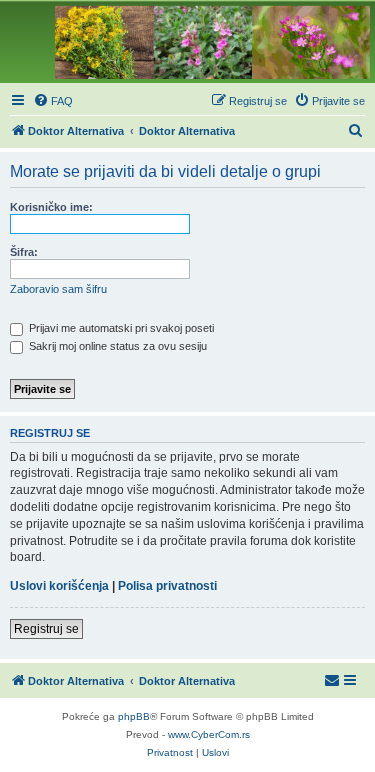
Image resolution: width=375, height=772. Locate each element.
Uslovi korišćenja (59, 586)
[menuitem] (53, 101)
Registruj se (46, 629)
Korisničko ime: (51, 207)
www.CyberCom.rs (209, 734)
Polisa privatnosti (167, 586)
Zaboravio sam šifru (58, 289)
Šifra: (24, 252)
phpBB (134, 716)
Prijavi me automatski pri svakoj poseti (120, 328)
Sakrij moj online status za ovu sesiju (116, 346)
